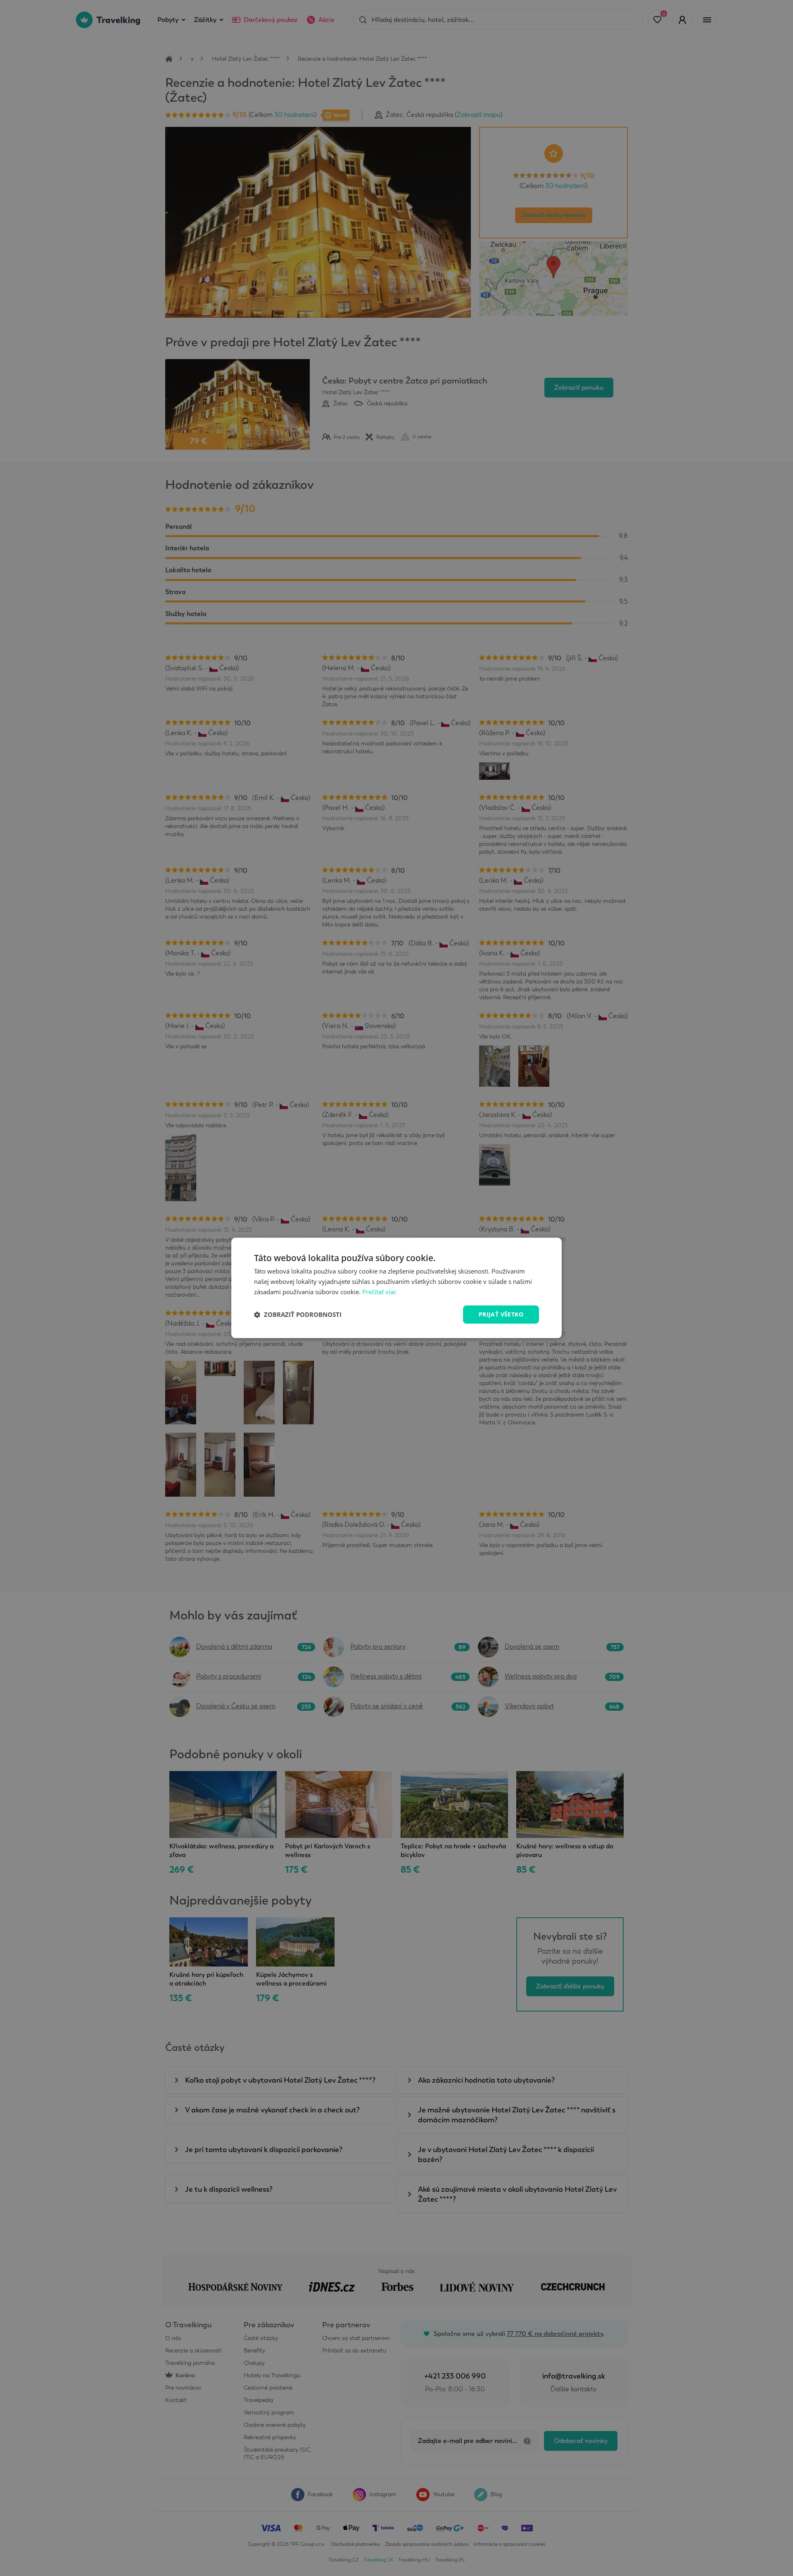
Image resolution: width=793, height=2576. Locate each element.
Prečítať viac (379, 1292)
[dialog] (396, 1288)
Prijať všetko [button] (501, 1314)
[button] (298, 1314)
